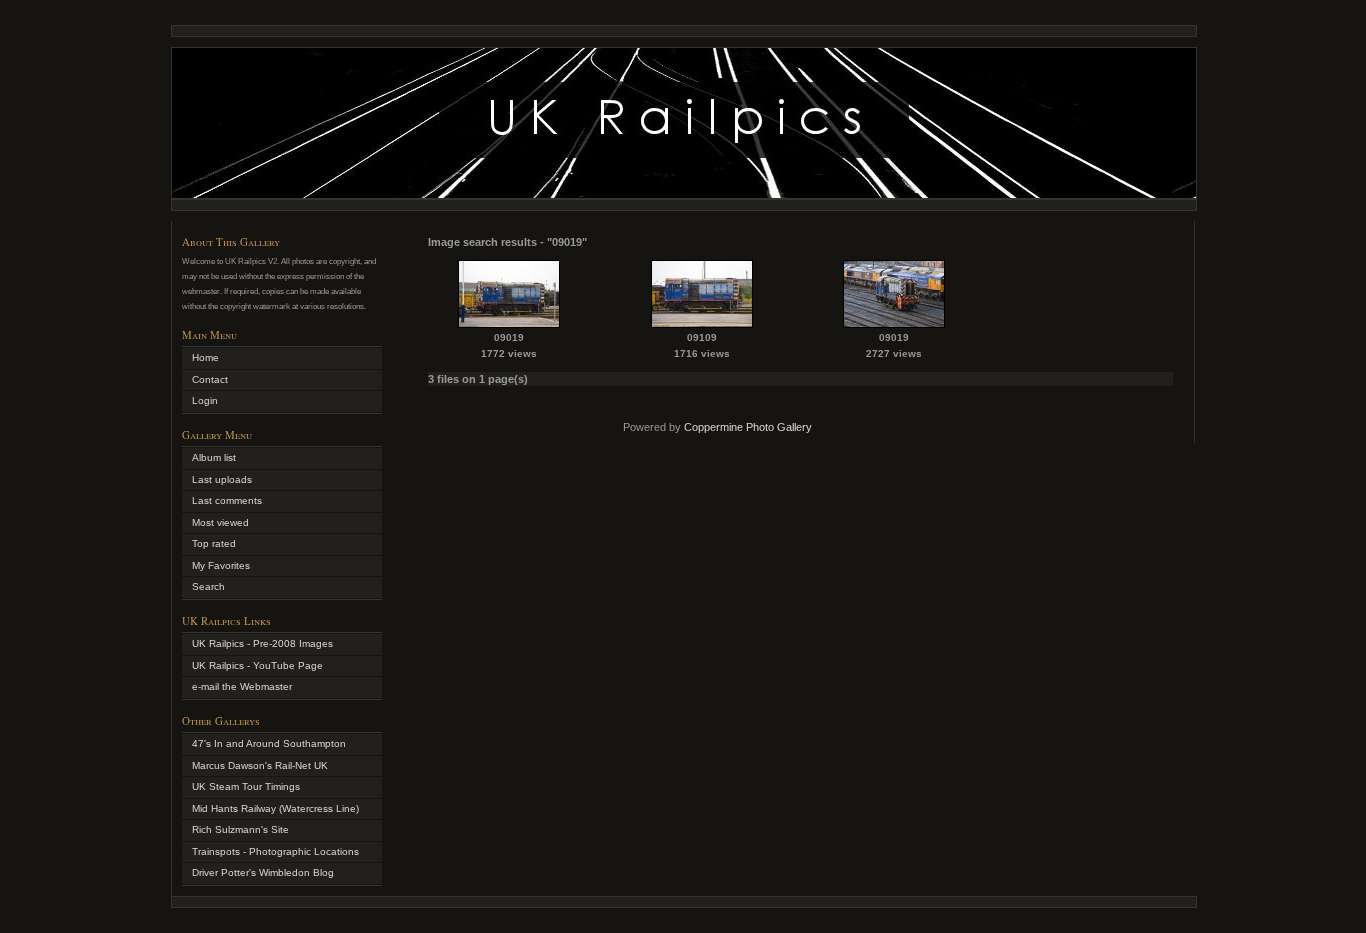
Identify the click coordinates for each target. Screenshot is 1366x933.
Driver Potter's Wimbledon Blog (263, 872)
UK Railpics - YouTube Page (257, 665)
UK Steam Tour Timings (246, 786)
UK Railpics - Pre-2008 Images (262, 643)
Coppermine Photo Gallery (748, 427)
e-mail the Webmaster (242, 686)
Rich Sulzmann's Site (240, 829)
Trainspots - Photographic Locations (275, 851)
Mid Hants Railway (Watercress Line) (275, 808)
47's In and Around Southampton (269, 743)
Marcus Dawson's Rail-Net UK (260, 765)
